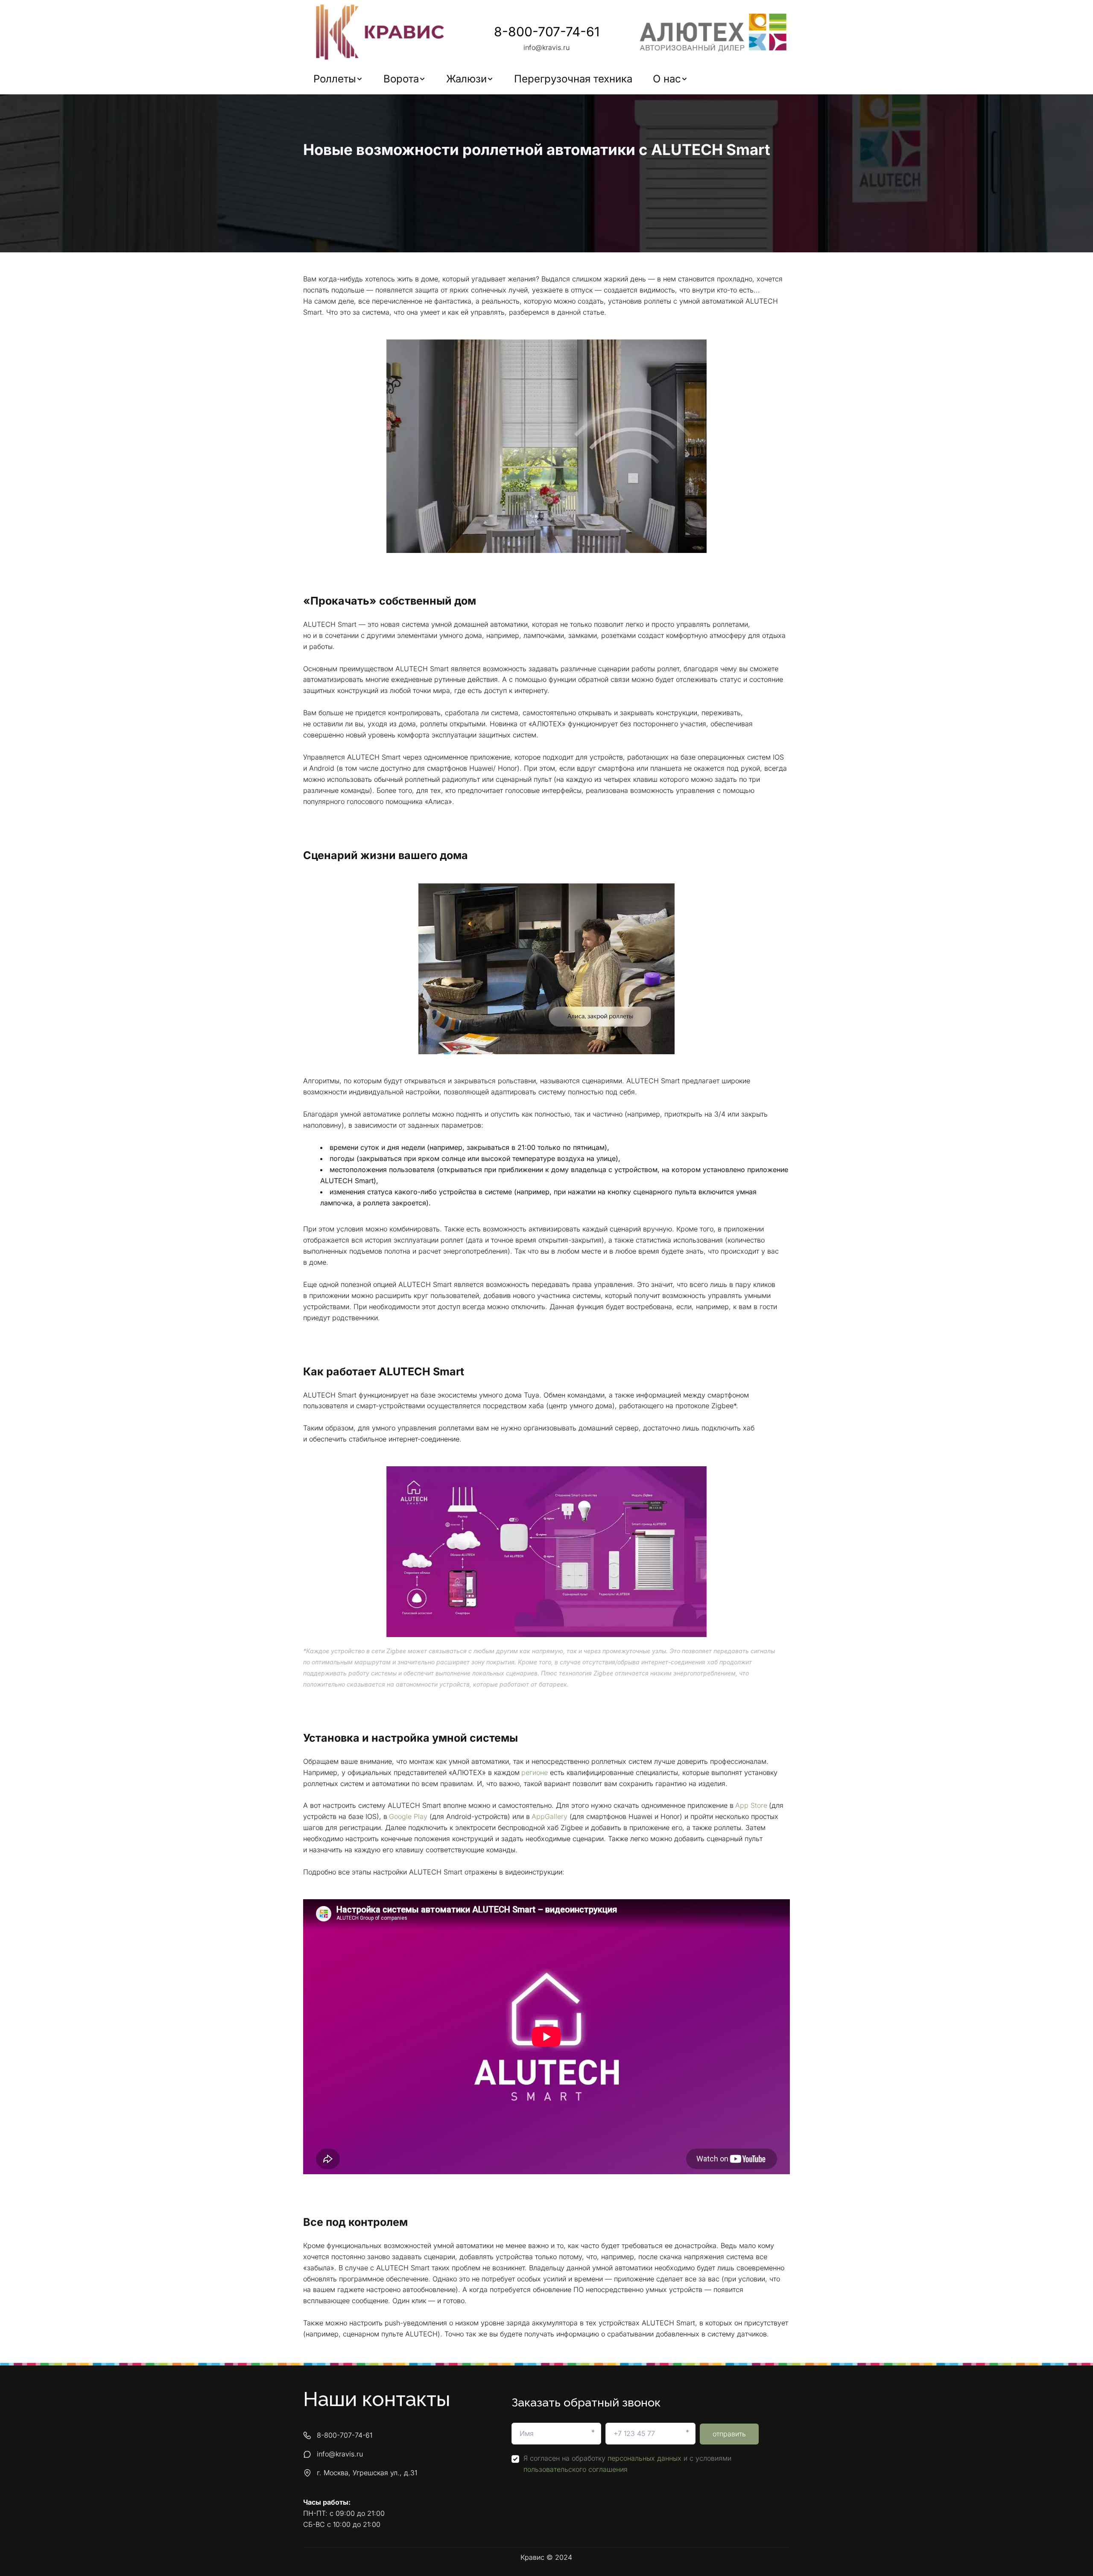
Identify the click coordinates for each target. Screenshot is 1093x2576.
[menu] (546, 79)
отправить (729, 2434)
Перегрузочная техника (573, 79)
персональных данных (644, 2458)
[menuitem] (338, 79)
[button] (338, 79)
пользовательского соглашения (576, 2469)
